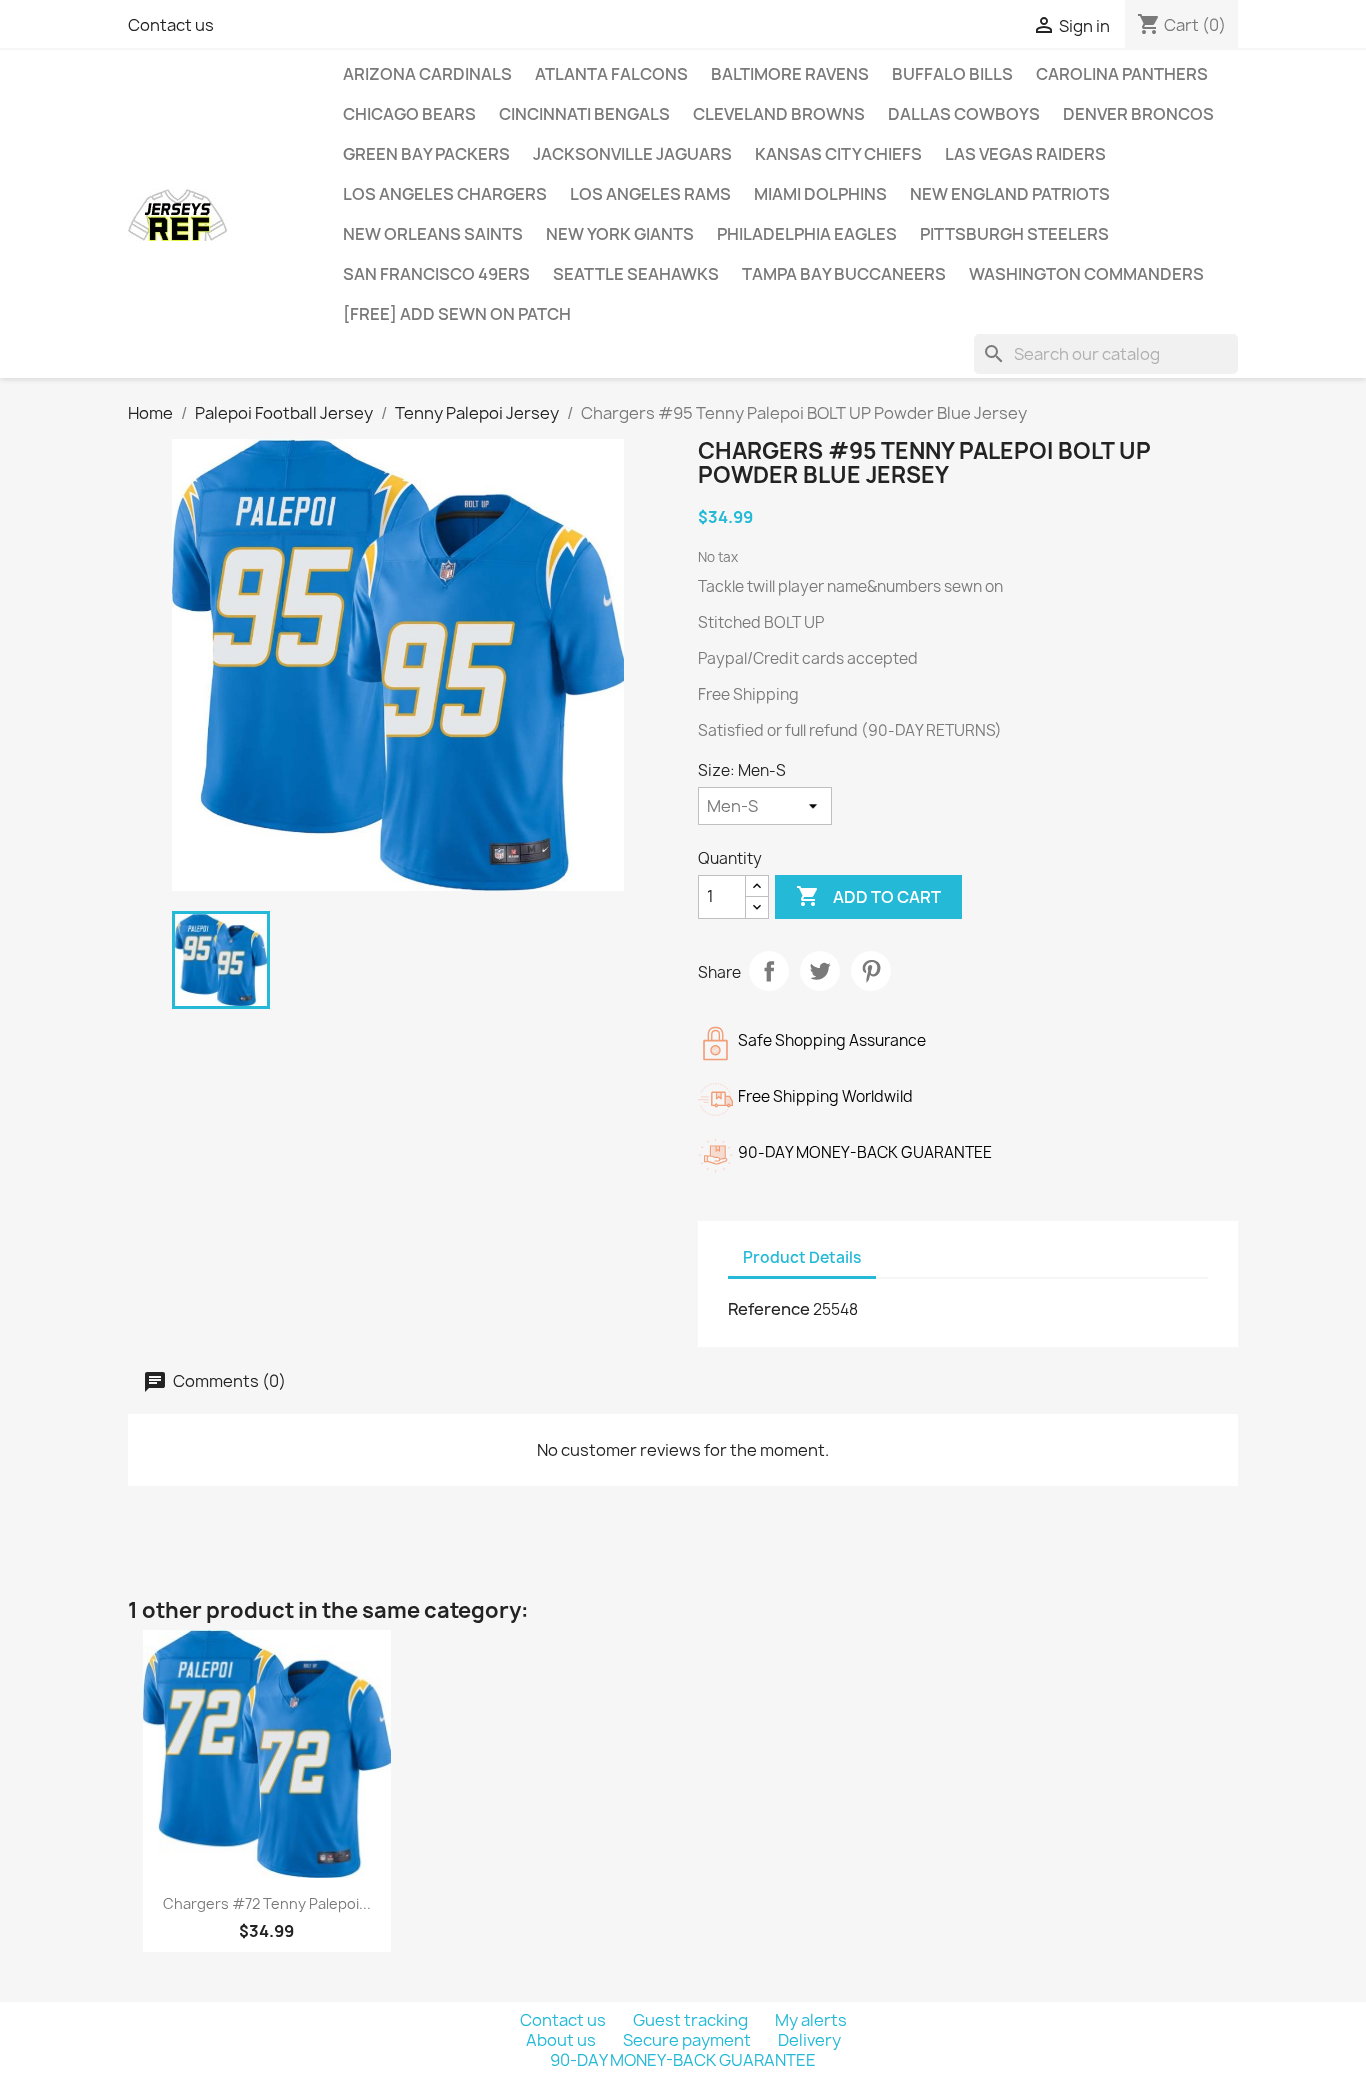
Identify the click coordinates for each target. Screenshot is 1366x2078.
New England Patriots (1010, 194)
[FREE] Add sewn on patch (457, 314)
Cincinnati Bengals (584, 114)
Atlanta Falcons (611, 74)
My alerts (811, 2020)
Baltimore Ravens (790, 74)
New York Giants (620, 234)
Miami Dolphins (820, 194)
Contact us (171, 25)
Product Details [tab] (802, 1257)
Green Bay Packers (426, 154)
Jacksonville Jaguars (632, 154)
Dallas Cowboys (964, 114)
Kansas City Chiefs (838, 154)
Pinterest (871, 971)
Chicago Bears (409, 114)
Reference (769, 1309)
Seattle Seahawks (636, 274)
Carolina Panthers (1122, 74)
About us (562, 2040)
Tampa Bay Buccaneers (844, 274)
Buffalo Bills (952, 74)
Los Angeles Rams (650, 194)
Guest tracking (692, 2020)
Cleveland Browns (779, 114)
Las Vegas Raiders (1025, 154)
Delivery (809, 2040)
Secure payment (688, 2040)
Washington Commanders (1086, 274)
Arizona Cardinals (427, 74)
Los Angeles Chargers (445, 194)
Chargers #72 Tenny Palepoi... (267, 1903)
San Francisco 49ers (436, 274)
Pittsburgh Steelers (1014, 234)
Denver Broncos (1138, 114)
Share (769, 971)
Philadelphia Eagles (807, 234)
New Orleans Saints (433, 234)
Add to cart (868, 896)
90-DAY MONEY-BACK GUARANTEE (683, 2060)
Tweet (820, 971)
